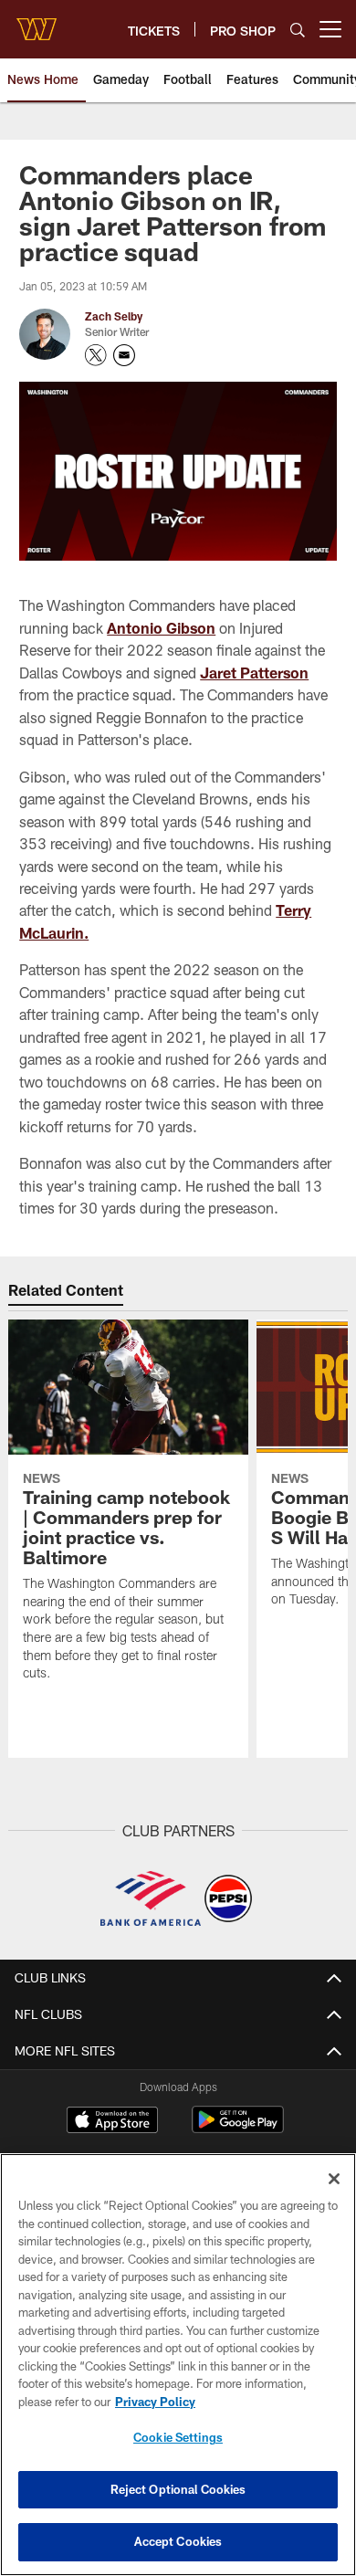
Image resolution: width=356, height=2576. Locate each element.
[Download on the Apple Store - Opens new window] (112, 2122)
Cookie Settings (178, 2437)
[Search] (298, 30)
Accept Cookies (178, 2541)
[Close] (334, 2179)
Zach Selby (114, 316)
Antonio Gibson (161, 628)
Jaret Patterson (254, 673)
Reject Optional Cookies (178, 2489)
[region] (178, 2365)
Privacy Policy (155, 2402)
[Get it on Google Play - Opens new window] (238, 2129)
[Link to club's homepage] (37, 22)
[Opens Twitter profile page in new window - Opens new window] (96, 355)
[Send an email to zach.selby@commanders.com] (124, 355)
